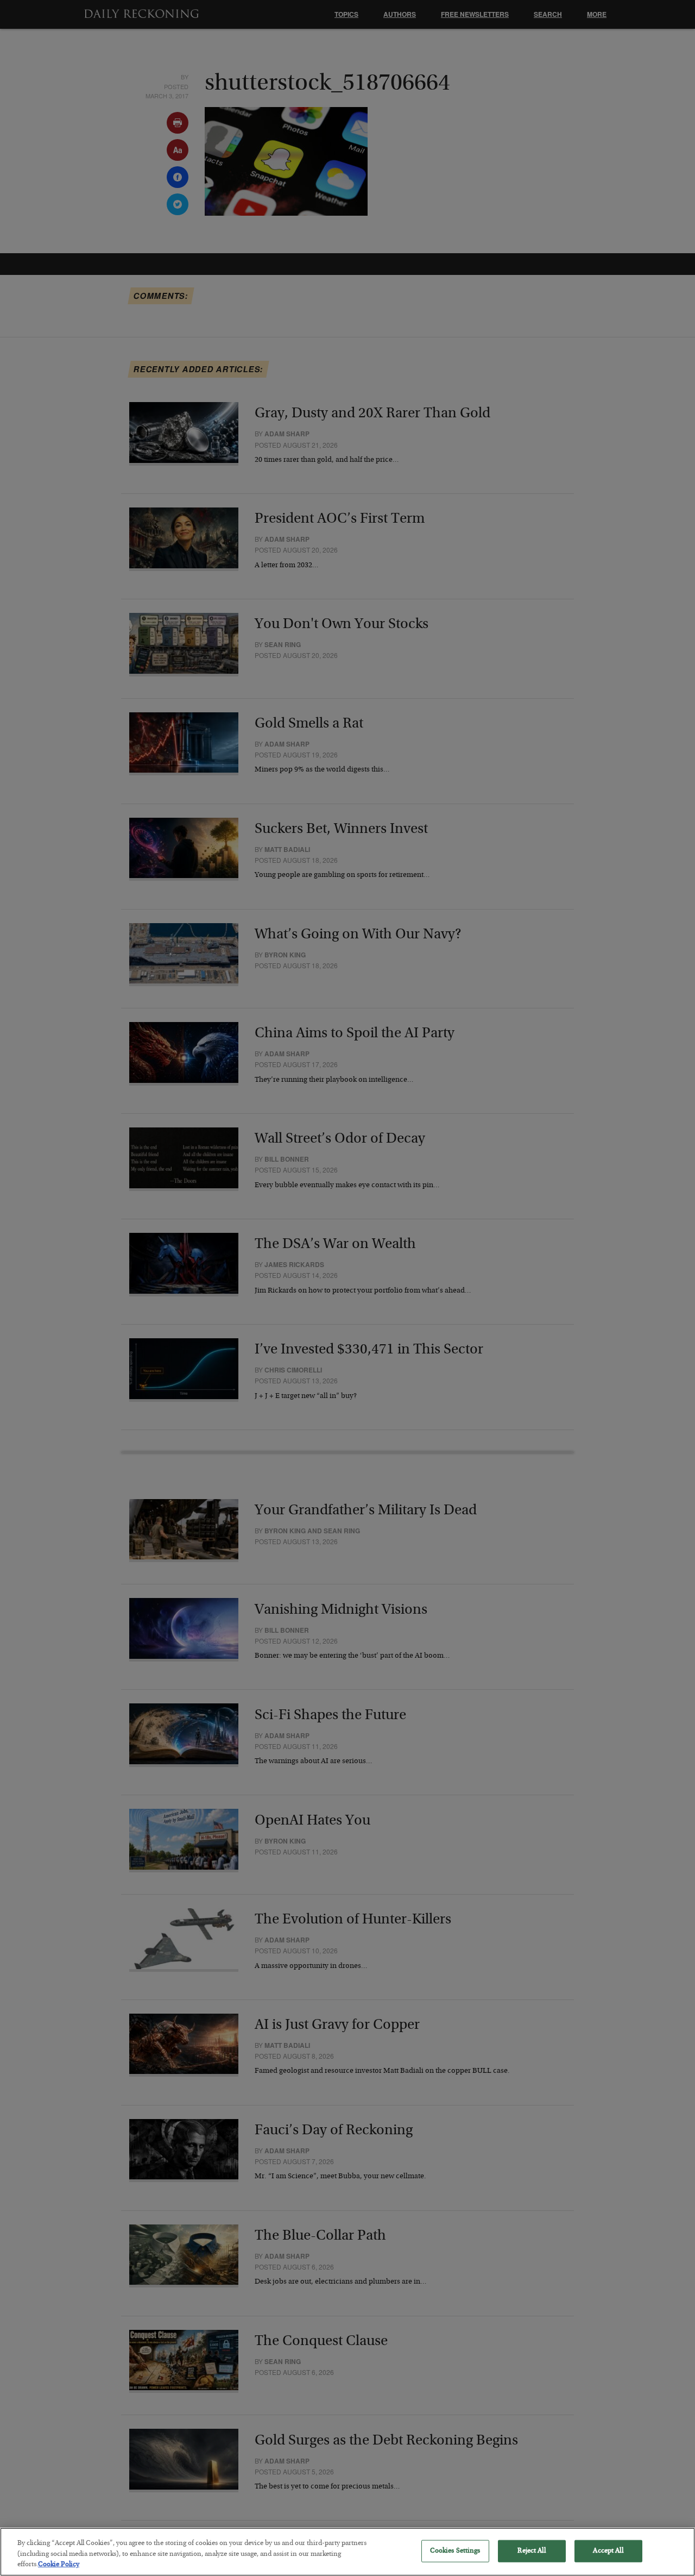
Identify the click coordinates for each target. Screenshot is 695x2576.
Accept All (608, 2551)
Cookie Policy (59, 2565)
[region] (347, 2552)
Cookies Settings (455, 2551)
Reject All (531, 2551)
